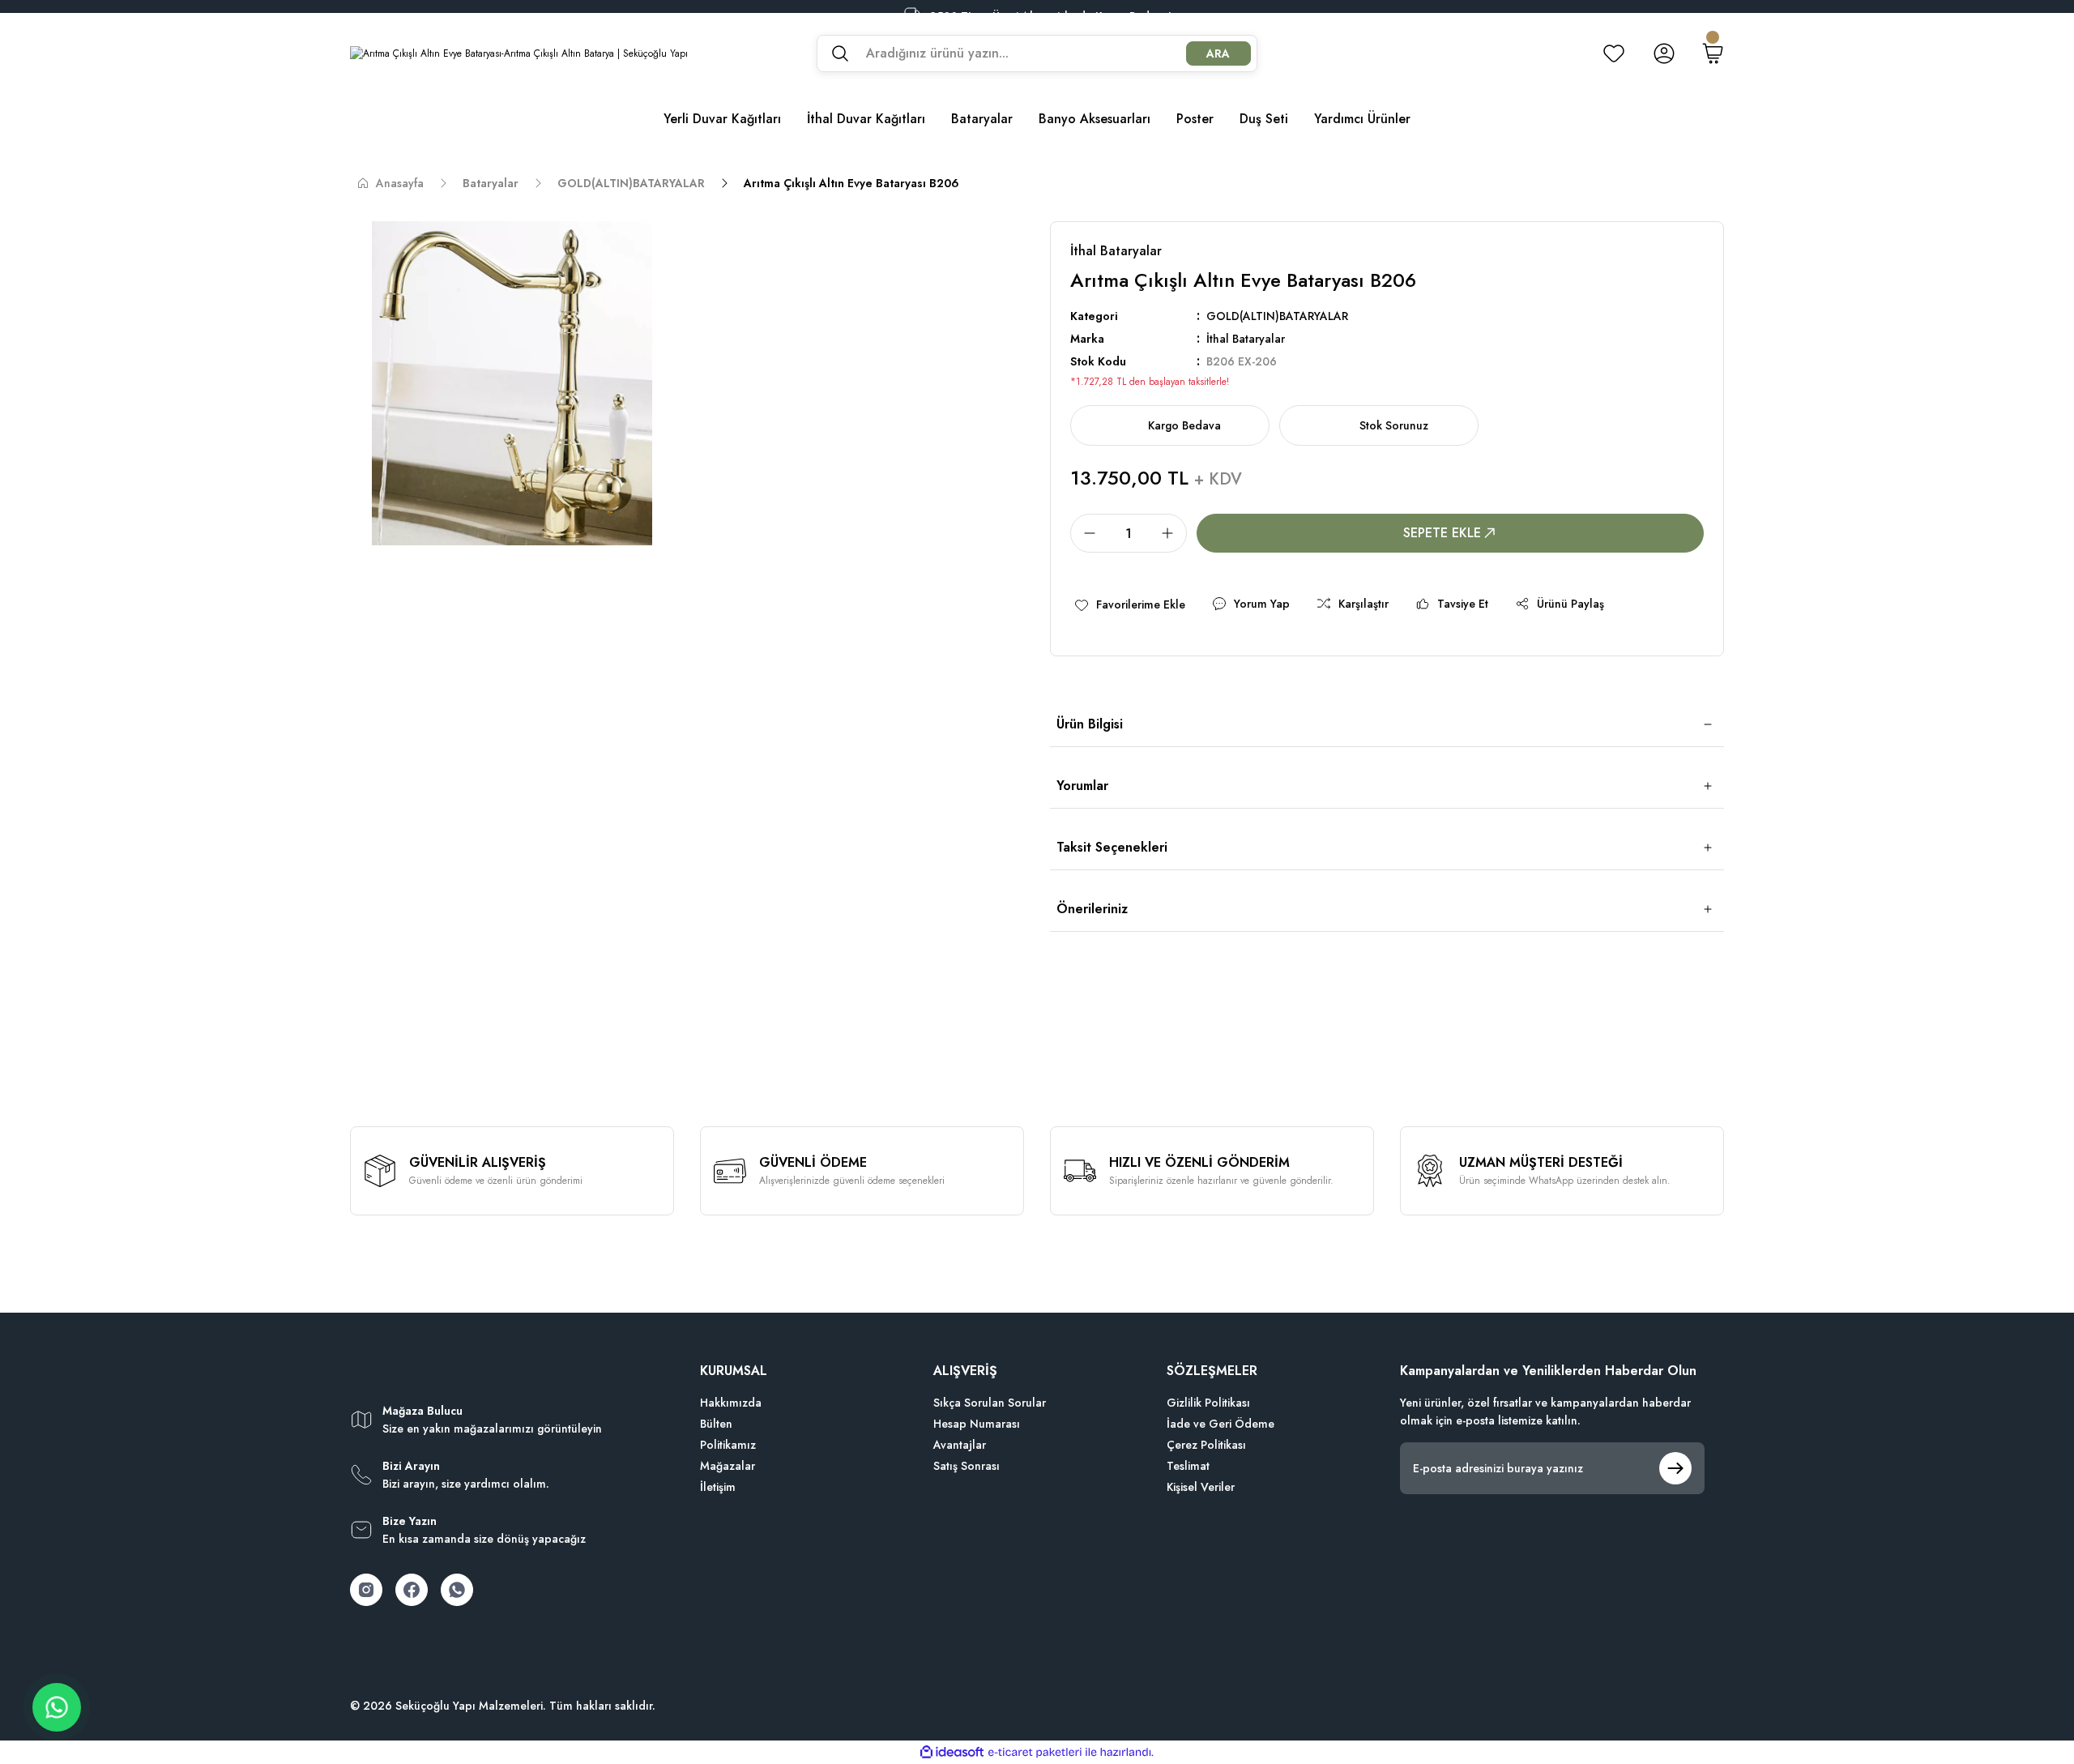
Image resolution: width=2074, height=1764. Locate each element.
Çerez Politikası (1206, 1445)
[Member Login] (1664, 53)
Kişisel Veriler (1201, 1487)
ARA (1218, 53)
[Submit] (1675, 1468)
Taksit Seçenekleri (1112, 847)
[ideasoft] (952, 1752)
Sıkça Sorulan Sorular (990, 1403)
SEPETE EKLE (1442, 533)
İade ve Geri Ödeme (1221, 1424)
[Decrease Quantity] (1085, 533)
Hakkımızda (731, 1403)
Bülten (716, 1424)
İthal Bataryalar (1246, 339)
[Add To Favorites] (1129, 604)
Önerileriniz (1092, 909)
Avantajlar (960, 1445)
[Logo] (519, 53)
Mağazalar (728, 1466)
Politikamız (728, 1445)
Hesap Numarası (977, 1424)
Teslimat (1188, 1466)
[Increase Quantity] (1172, 533)
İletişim (718, 1487)
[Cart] (1713, 53)
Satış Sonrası (967, 1466)
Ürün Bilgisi (1090, 724)
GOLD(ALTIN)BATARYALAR (1277, 316)
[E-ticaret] (1035, 1753)
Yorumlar (1082, 786)
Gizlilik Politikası (1208, 1403)
